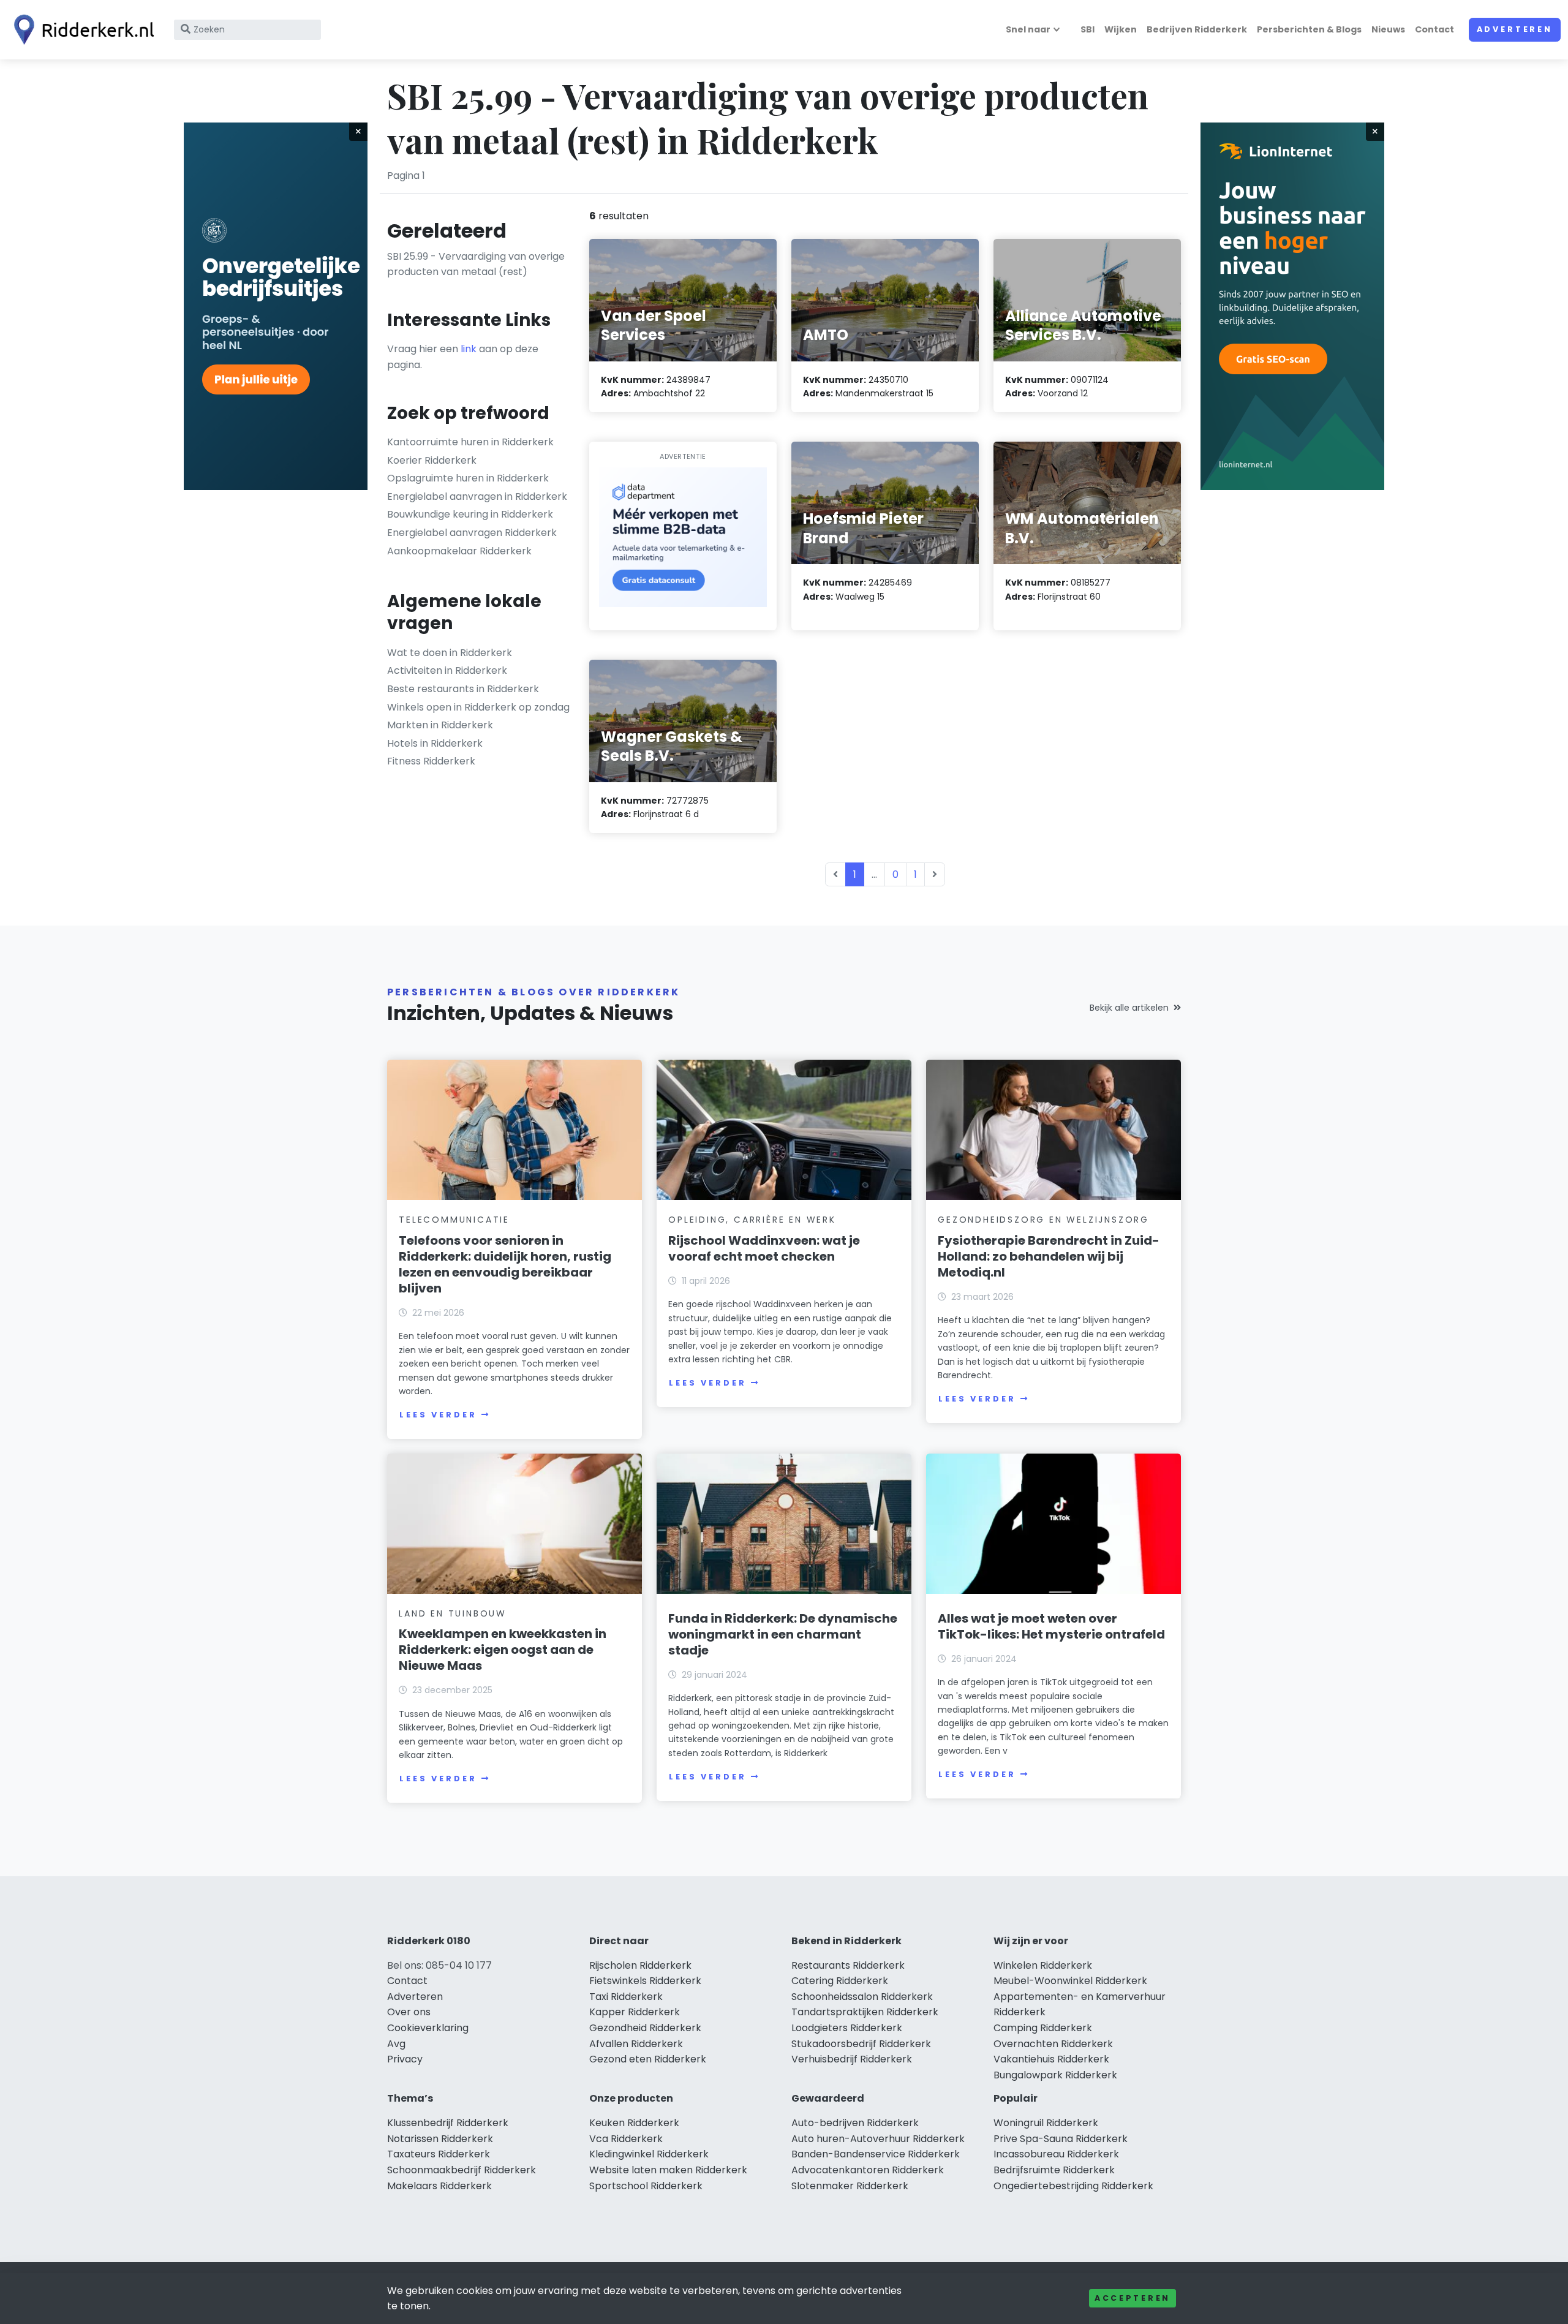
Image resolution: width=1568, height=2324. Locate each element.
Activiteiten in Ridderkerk (447, 670)
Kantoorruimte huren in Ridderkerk (470, 442)
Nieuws (1388, 29)
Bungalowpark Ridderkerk (1055, 2075)
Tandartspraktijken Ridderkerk (865, 2012)
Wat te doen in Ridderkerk (450, 653)
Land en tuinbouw (453, 1613)
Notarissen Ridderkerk (440, 2139)
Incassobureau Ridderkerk (1056, 2154)
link (469, 349)
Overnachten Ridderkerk (1053, 2044)
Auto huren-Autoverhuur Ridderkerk (878, 2139)
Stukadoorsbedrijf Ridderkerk (861, 2044)
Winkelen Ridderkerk (1043, 1965)
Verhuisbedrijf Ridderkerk (852, 2059)
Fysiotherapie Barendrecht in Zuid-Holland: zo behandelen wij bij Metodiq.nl (1049, 1256)
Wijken (1121, 29)
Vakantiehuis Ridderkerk (1051, 2059)
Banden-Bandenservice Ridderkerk (876, 2154)
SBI (1087, 29)
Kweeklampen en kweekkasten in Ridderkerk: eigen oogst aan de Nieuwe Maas (503, 1650)
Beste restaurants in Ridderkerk (463, 689)
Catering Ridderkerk (840, 1981)
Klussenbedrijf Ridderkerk (448, 2123)
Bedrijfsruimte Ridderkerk (1054, 2170)
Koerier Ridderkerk (432, 460)
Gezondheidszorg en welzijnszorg (1043, 1220)
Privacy (405, 2059)
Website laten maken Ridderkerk (668, 2170)
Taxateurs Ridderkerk (439, 2154)
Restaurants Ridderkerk (848, 1965)
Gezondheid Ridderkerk (645, 2028)
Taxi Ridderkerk (626, 1997)
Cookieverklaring (428, 2028)
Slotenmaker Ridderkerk (850, 2186)
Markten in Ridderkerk (440, 725)
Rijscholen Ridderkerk (640, 1965)
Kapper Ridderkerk (635, 2012)
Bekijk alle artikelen (1129, 1008)
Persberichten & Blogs (1309, 29)
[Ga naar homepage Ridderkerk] (81, 30)
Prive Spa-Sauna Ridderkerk (1061, 2139)
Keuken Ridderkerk (634, 2123)
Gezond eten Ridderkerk (648, 2059)
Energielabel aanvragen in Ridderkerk (477, 496)
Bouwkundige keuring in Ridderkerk (470, 514)
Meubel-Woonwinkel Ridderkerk (1070, 1981)
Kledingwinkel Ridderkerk (649, 2154)
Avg (396, 2044)
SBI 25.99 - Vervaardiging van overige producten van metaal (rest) (476, 264)
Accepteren (1133, 2298)
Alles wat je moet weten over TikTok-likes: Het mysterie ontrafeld (1051, 1626)
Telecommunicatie (454, 1220)
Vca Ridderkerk (626, 2139)
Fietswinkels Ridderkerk (645, 1981)
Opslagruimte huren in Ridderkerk (468, 478)
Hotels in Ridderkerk (435, 743)
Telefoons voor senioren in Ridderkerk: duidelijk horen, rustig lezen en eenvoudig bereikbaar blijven (505, 1264)
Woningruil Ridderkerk (1046, 2123)
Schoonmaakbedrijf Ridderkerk (462, 2170)
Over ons (409, 2012)
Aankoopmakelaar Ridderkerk (459, 551)
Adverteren (1515, 29)
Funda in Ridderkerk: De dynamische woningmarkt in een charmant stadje (783, 1634)
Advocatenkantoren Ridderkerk (868, 2170)
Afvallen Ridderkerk (636, 2044)
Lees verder (438, 1415)
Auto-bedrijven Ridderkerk (855, 2123)
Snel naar (1028, 29)
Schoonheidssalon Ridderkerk (862, 1997)
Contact (1434, 29)
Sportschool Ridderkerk (646, 2186)
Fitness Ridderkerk (431, 761)
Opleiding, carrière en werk (752, 1220)
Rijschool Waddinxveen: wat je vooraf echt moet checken (764, 1248)
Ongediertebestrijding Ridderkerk (1073, 2186)
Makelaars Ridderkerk (439, 2186)
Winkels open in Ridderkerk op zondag (478, 707)
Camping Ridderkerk (1043, 2028)
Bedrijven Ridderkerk (1197, 29)
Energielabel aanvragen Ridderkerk (472, 533)
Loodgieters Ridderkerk (847, 2028)
